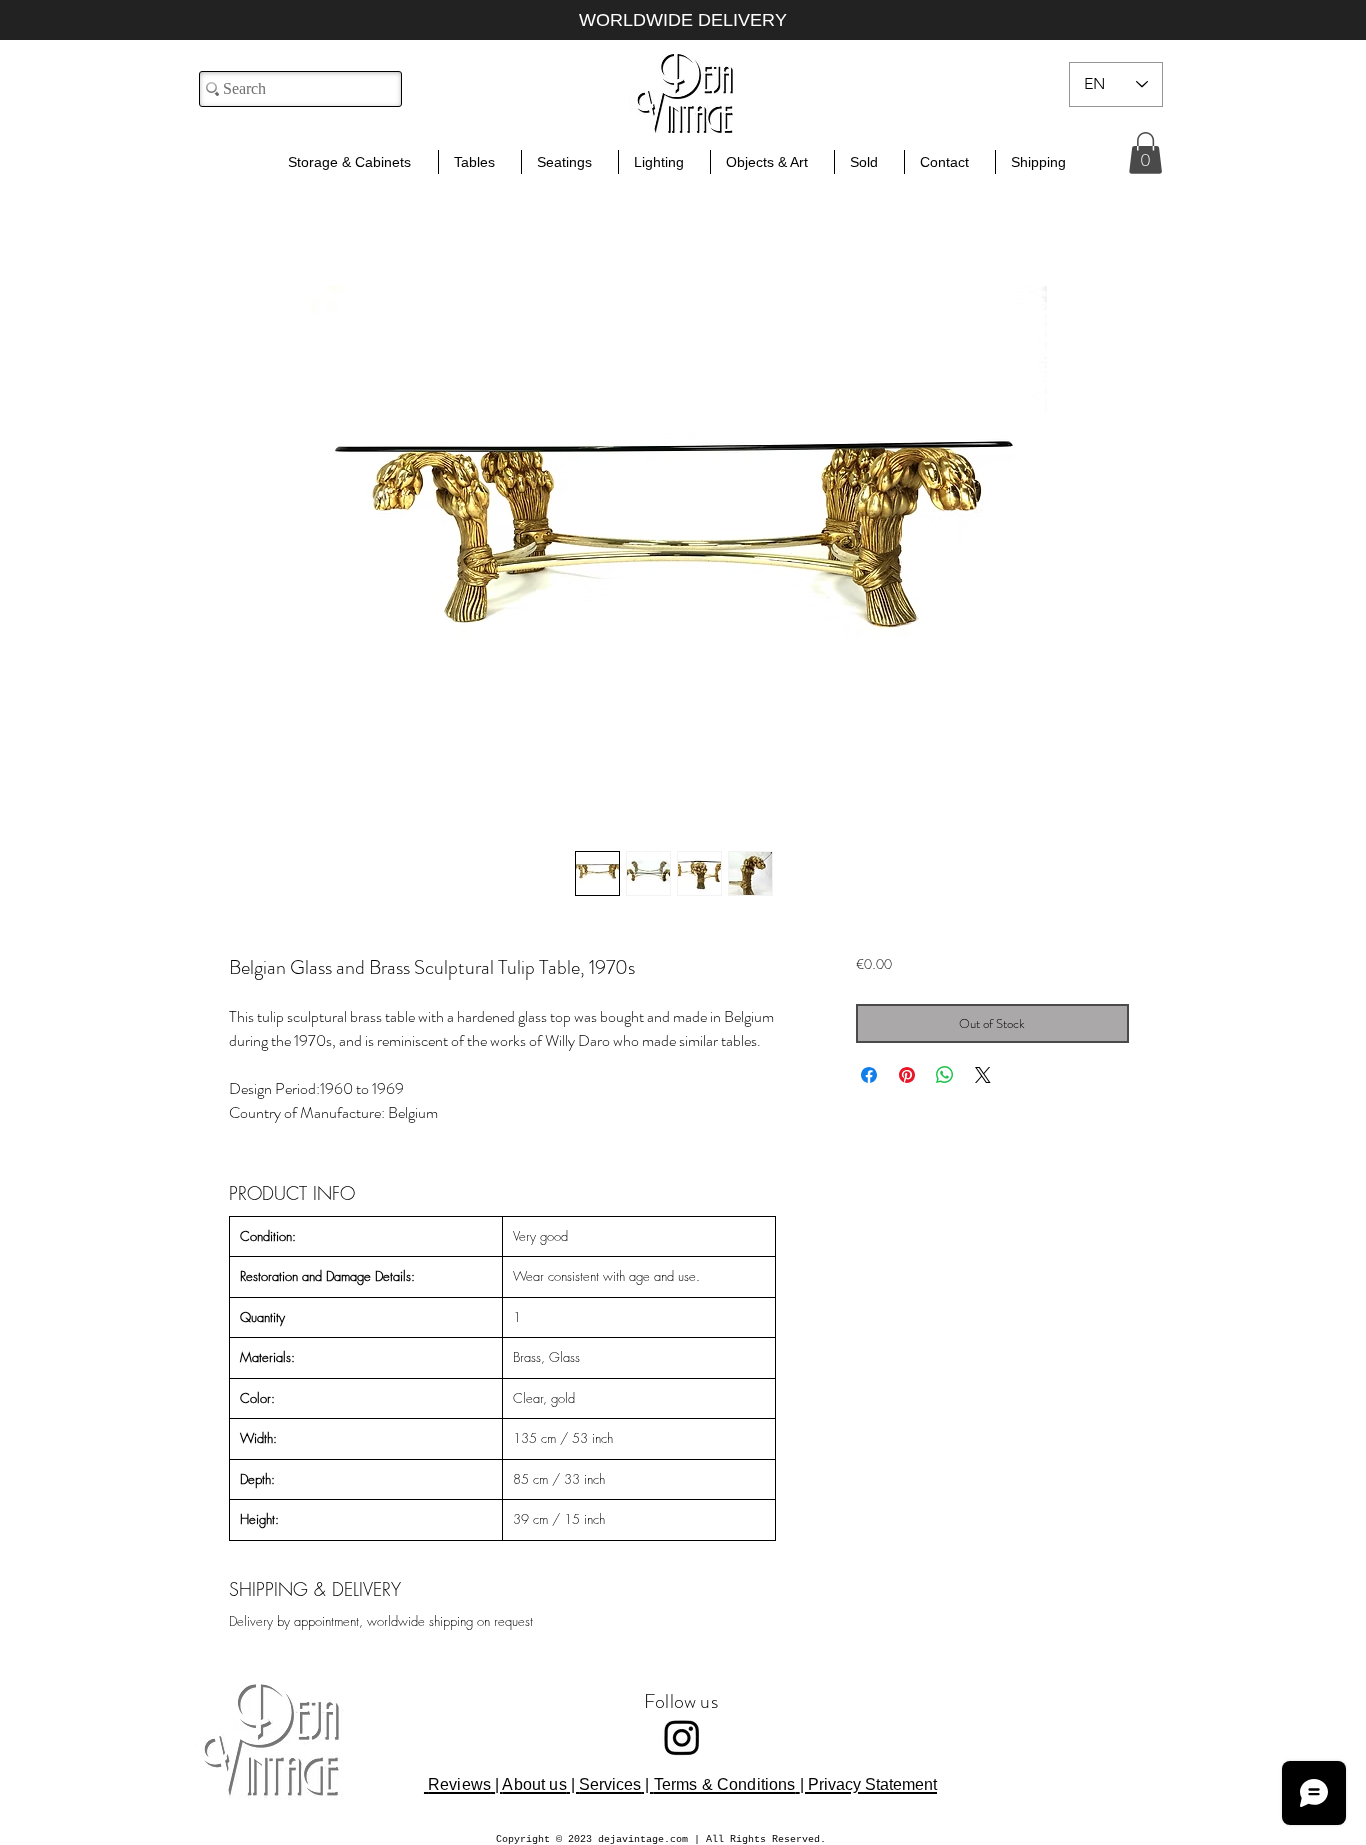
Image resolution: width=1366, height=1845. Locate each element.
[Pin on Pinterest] (907, 1075)
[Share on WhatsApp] (945, 1075)
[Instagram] (682, 1737)
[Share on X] (983, 1075)
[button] (1145, 153)
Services (610, 1784)
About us (534, 1784)
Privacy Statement (872, 1784)
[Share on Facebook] (869, 1075)
